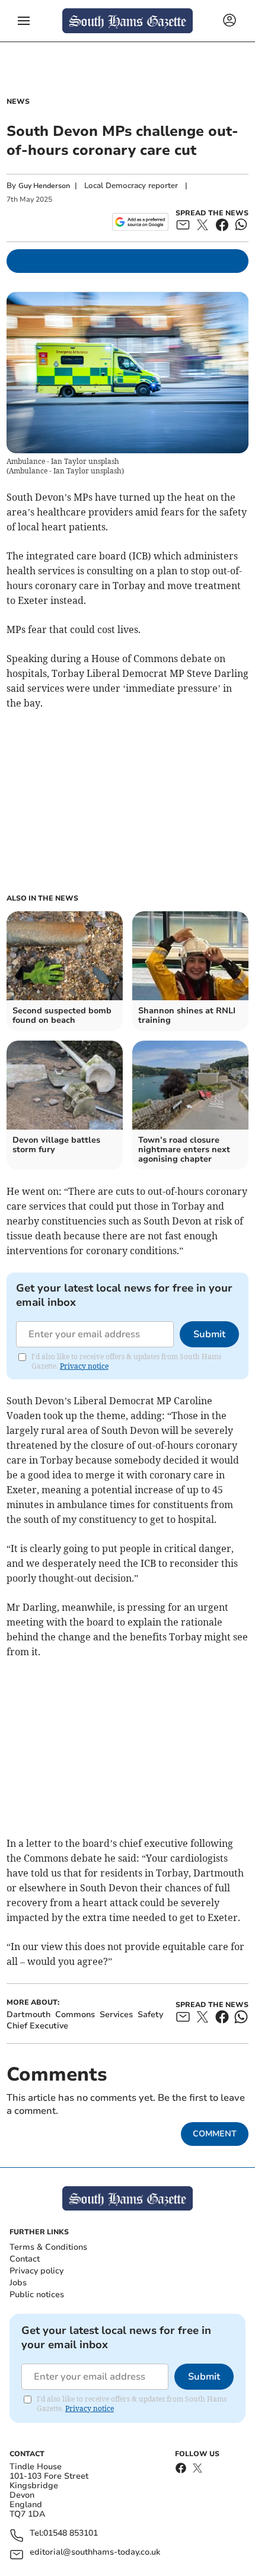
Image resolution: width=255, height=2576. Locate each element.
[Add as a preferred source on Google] (140, 222)
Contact (25, 2259)
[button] (24, 21)
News (18, 101)
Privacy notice (84, 1366)
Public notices (37, 2294)
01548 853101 (71, 2534)
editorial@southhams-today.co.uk (95, 2553)
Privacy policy (36, 2271)
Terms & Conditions (48, 2247)
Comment (215, 2134)
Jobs (18, 2283)
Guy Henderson (44, 186)
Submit (209, 1334)
